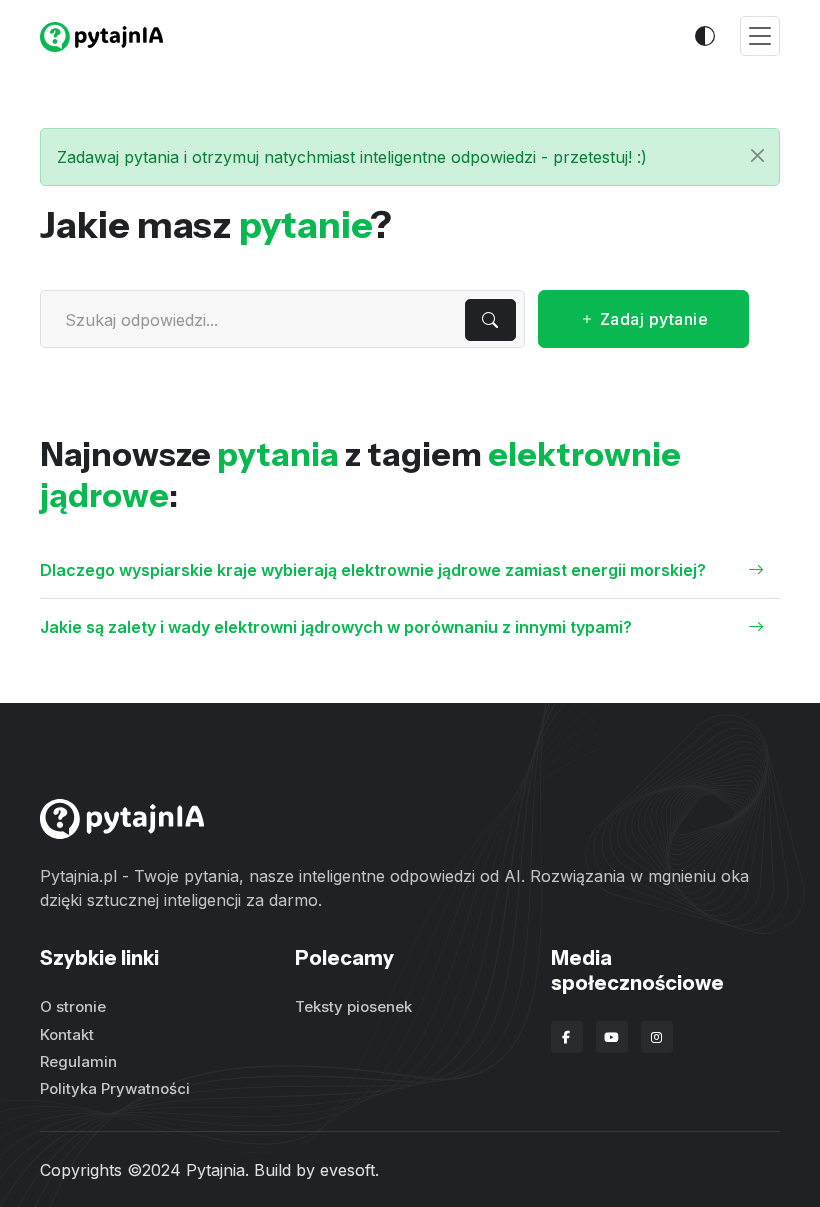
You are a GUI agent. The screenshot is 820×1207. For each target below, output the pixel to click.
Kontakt (67, 1034)
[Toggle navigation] (760, 36)
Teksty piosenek (353, 1006)
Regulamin (78, 1061)
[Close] (757, 155)
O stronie (73, 1006)
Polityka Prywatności (115, 1088)
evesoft (347, 1170)
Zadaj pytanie (651, 319)
